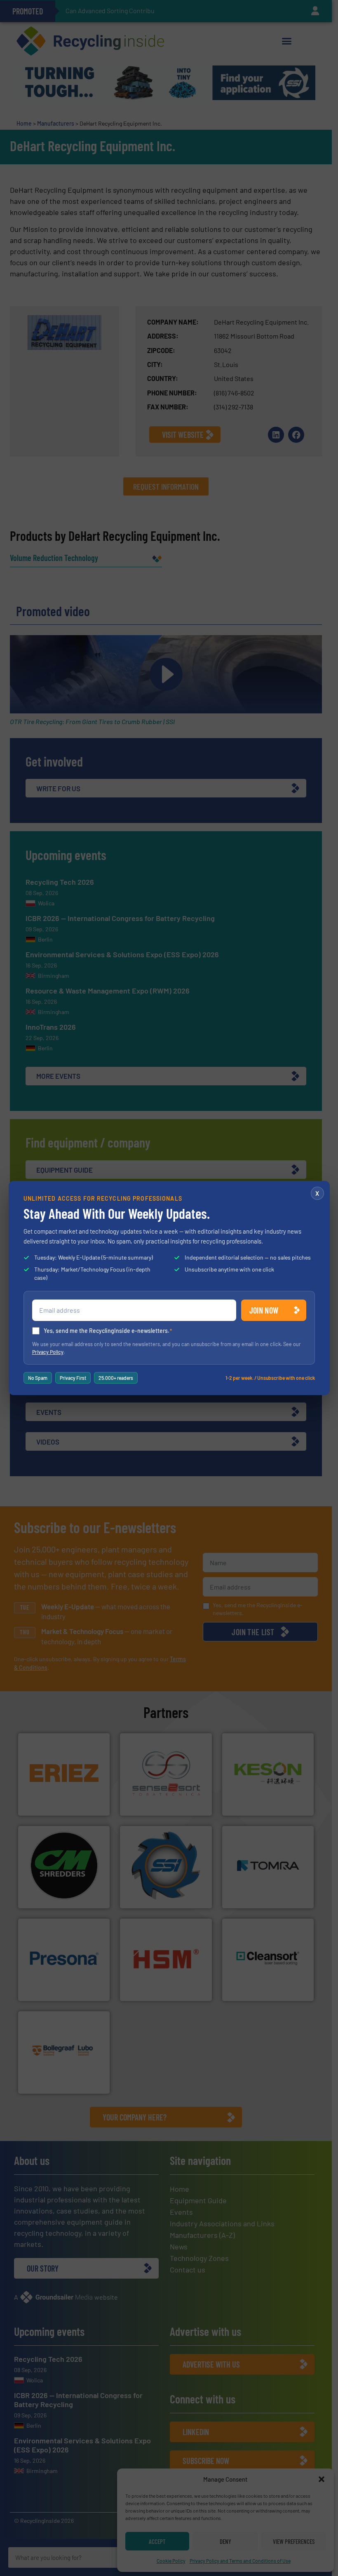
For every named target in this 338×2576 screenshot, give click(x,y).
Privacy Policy (48, 1352)
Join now (264, 1310)
